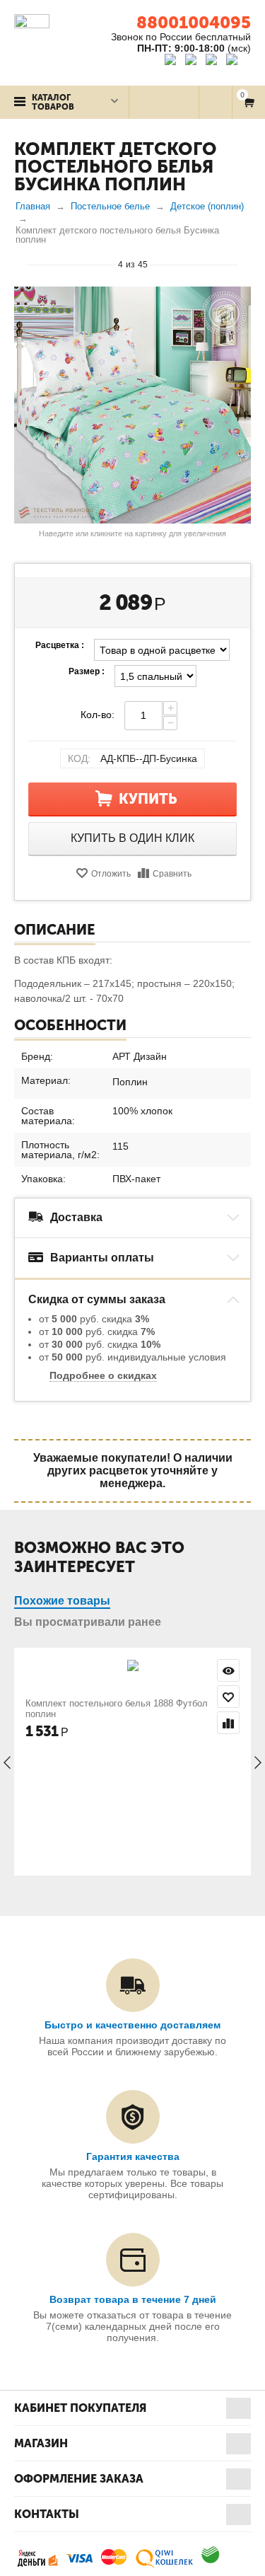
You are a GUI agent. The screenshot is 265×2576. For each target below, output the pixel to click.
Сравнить (172, 874)
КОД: (79, 758)
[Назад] (20, 264)
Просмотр (228, 1670)
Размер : (87, 671)
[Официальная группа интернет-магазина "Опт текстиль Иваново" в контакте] (173, 62)
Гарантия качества (133, 2156)
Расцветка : (60, 645)
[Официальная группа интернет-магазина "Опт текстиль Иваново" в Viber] (213, 62)
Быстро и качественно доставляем (132, 2025)
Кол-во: (98, 715)
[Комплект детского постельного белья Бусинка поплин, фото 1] (132, 405)
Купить (148, 799)
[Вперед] (245, 264)
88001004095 (194, 22)
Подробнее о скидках (103, 1375)
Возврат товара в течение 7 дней (133, 2299)
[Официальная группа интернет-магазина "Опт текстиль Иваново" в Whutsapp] (238, 62)
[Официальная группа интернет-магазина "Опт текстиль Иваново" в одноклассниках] (194, 62)
